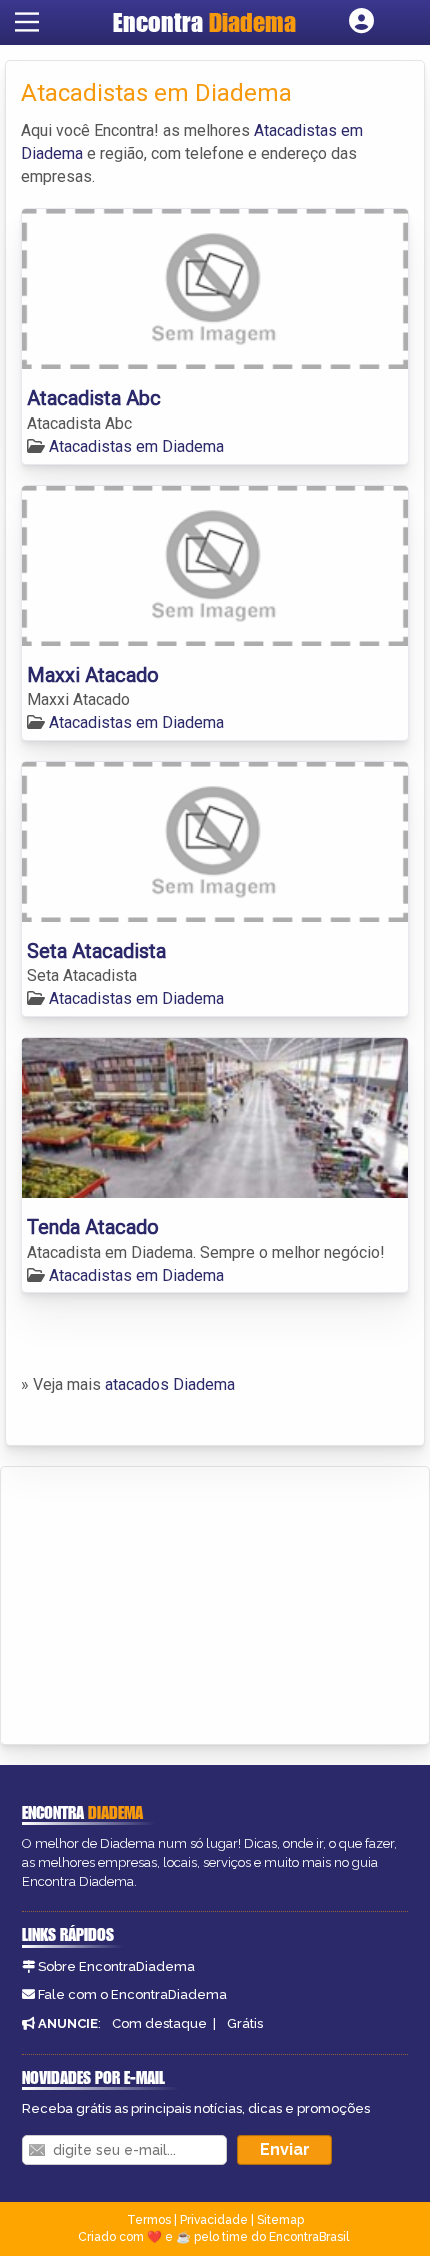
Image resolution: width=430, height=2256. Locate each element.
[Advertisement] (166, 1602)
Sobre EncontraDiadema (116, 1966)
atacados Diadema (170, 1384)
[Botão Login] (361, 22)
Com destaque (159, 2023)
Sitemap (280, 2220)
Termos (149, 2220)
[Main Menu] (27, 22)
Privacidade (214, 2220)
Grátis (245, 2023)
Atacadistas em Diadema (136, 446)
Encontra (204, 22)
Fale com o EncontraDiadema (132, 1994)
